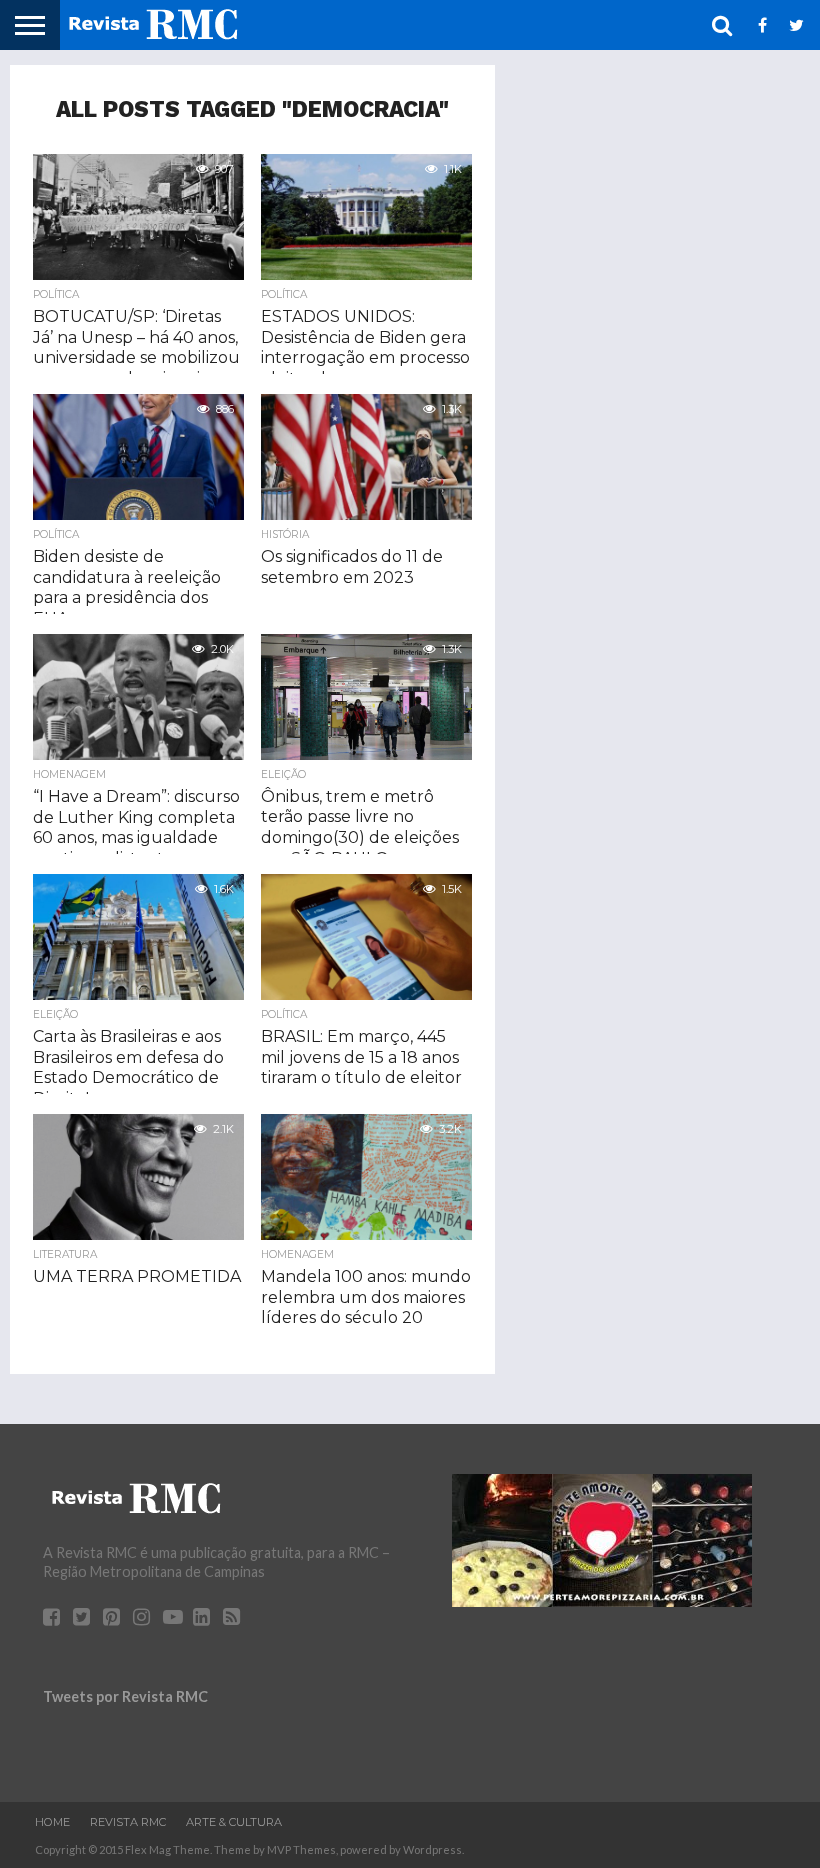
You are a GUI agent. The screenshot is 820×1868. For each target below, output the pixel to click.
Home (52, 1822)
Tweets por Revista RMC (125, 1696)
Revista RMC (128, 1822)
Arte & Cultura (234, 1822)
